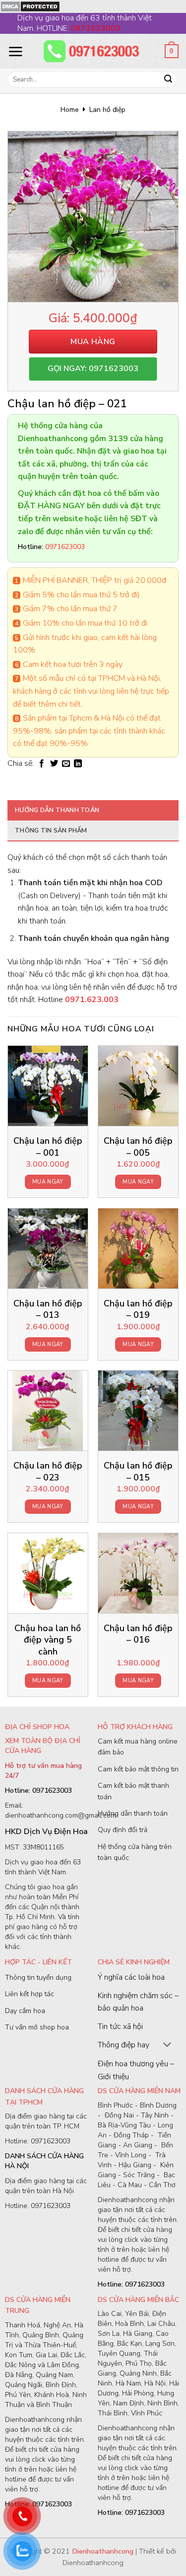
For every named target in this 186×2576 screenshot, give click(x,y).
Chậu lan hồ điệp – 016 (138, 1634)
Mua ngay (48, 1182)
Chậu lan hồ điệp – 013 (48, 1309)
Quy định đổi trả (123, 1830)
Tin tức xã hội (120, 2026)
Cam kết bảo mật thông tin (138, 1769)
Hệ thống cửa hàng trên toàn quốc (135, 1852)
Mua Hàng (93, 342)
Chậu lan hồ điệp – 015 (138, 1472)
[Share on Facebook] (42, 764)
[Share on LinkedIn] (78, 764)
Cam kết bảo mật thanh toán (133, 1791)
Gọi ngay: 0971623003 (93, 368)
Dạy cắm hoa (25, 2011)
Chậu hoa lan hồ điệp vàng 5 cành (48, 1640)
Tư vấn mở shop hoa (37, 2027)
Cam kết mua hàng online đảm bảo (138, 1747)
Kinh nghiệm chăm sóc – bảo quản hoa (138, 2002)
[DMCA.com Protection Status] (30, 6)
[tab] (93, 810)
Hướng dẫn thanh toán (57, 810)
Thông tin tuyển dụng (38, 1978)
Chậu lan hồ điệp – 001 (48, 1147)
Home (70, 110)
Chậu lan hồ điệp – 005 (138, 1147)
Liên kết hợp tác (30, 1994)
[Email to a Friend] (66, 764)
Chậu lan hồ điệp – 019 (138, 1309)
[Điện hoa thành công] (93, 51)
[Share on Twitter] (54, 764)
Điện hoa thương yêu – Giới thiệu (136, 2070)
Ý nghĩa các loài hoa (131, 1977)
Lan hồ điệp (107, 110)
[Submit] (168, 80)
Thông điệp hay (124, 2045)
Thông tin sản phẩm (51, 830)
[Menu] (15, 51)
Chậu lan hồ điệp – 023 (48, 1472)
